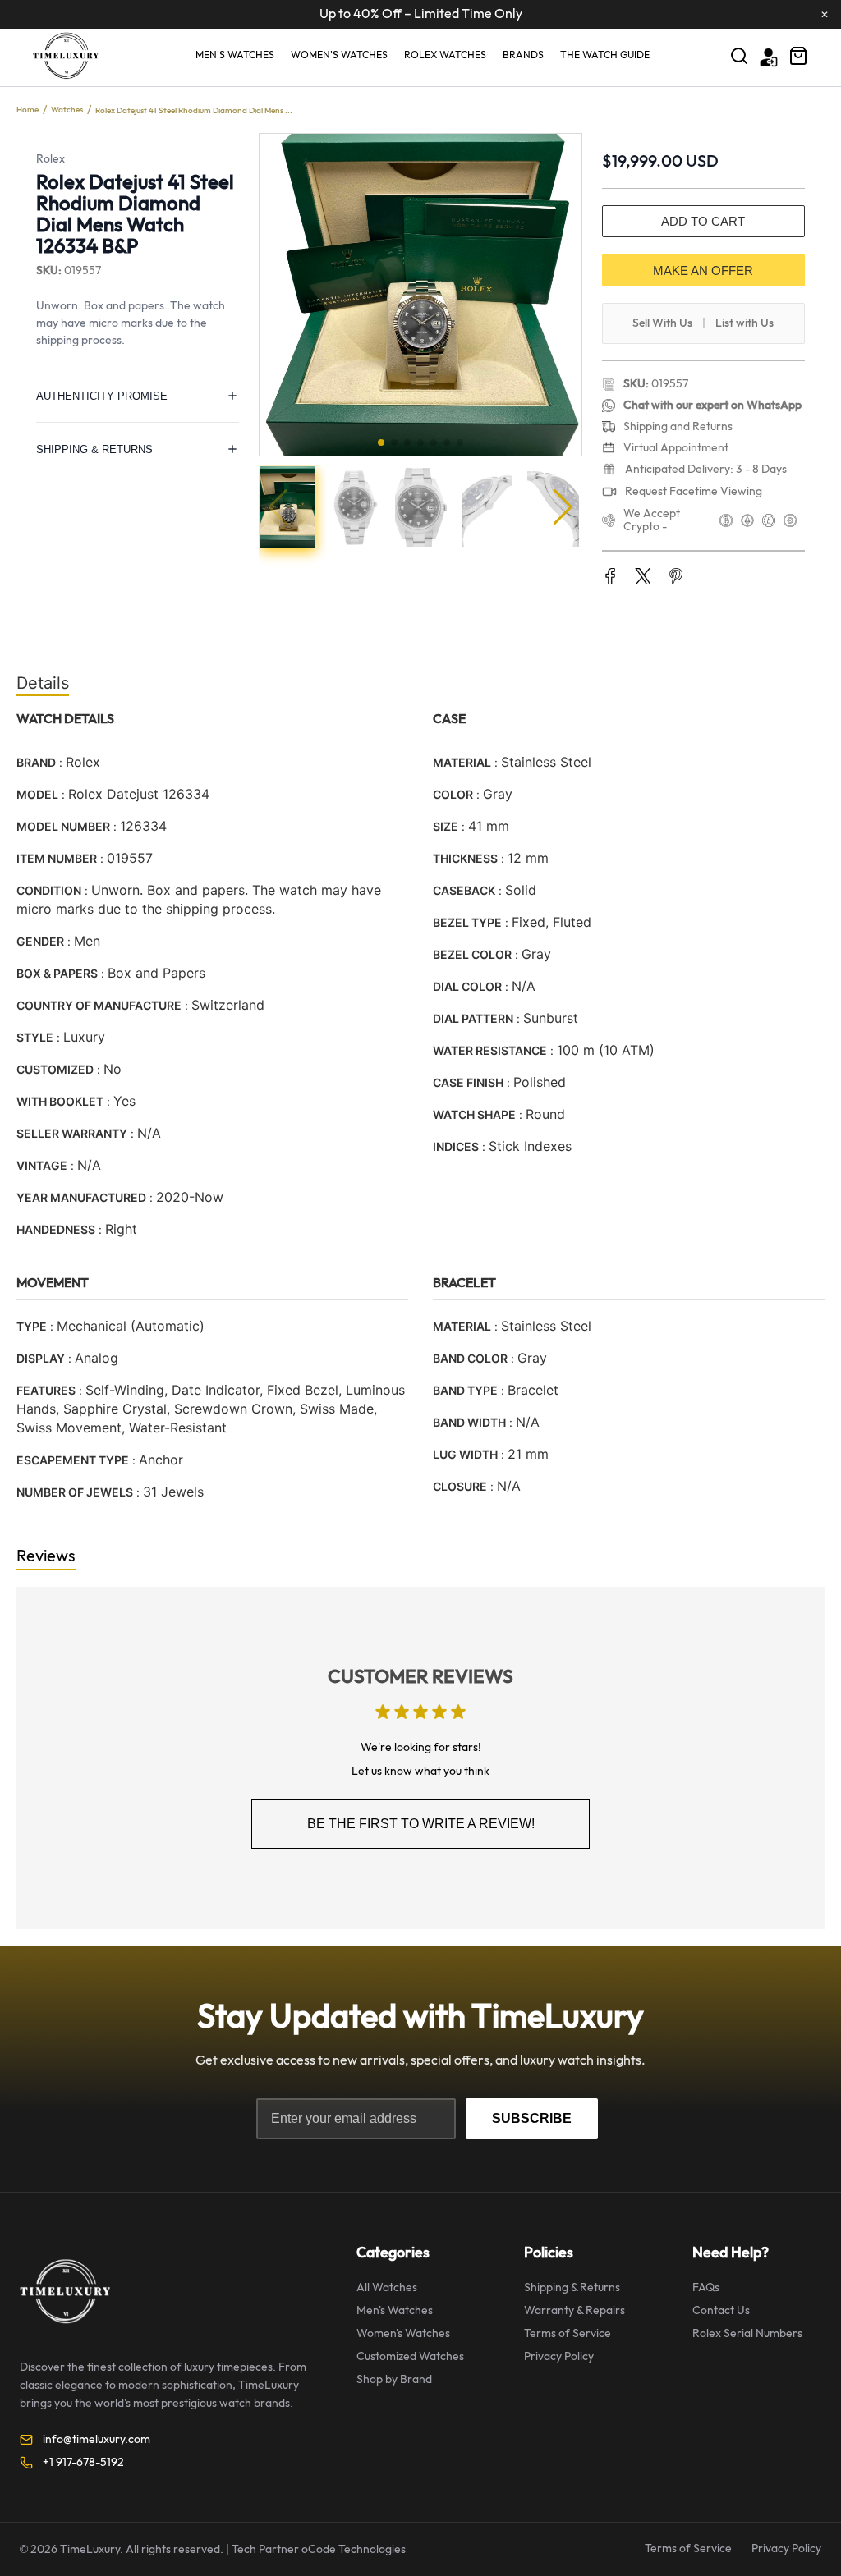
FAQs (706, 2287)
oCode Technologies (354, 2549)
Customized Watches (410, 2356)
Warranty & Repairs (574, 2310)
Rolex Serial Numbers (747, 2333)
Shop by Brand (394, 2379)
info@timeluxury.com (97, 2439)
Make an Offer (703, 270)
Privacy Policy (559, 2356)
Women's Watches (339, 55)
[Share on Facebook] (610, 578)
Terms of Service (568, 2333)
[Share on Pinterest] (676, 578)
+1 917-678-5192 (83, 2462)
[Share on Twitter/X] (643, 578)
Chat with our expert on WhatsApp (712, 405)
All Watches (387, 2287)
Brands (523, 55)
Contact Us (721, 2310)
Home (28, 110)
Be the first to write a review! (421, 1824)
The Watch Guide (605, 55)
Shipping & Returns (572, 2287)
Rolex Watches (445, 55)
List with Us (744, 323)
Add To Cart (703, 221)
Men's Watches (235, 55)
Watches (67, 110)
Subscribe (532, 2118)
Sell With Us (662, 323)
